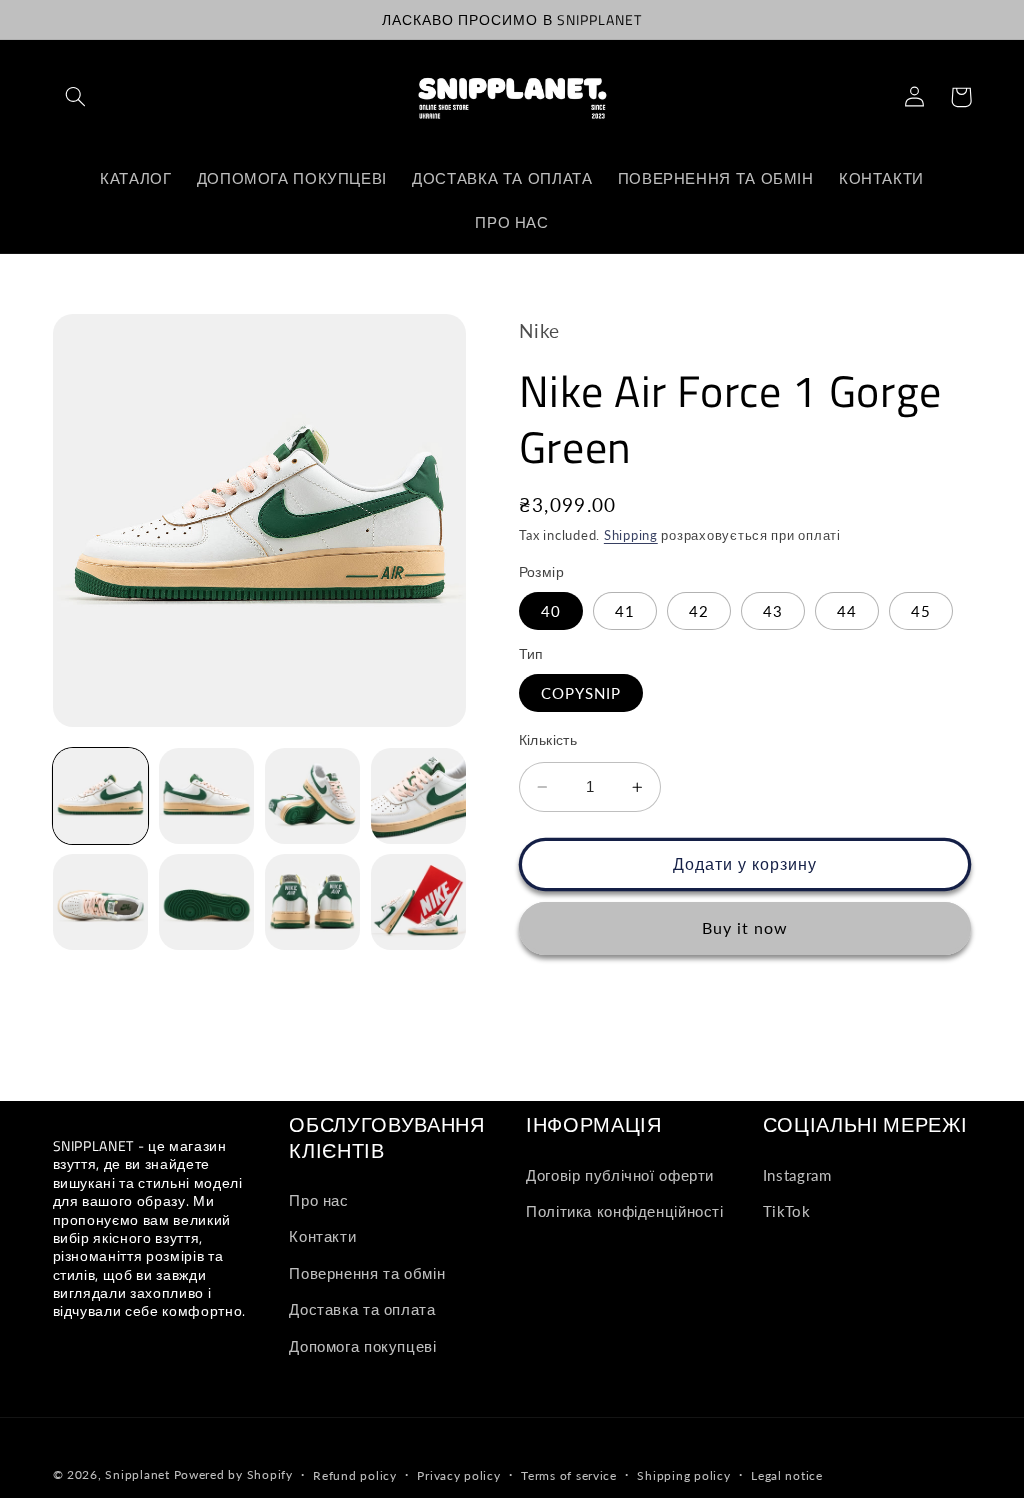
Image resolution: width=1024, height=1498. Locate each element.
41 (625, 611)
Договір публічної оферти (620, 1175)
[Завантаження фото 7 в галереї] (313, 902)
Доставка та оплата (362, 1309)
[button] (76, 97)
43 (773, 611)
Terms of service (569, 1475)
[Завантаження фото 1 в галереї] (101, 796)
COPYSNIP (581, 693)
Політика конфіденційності (625, 1211)
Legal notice (787, 1475)
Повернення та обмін (367, 1273)
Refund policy (355, 1475)
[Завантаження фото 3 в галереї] (313, 796)
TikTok (787, 1211)
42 (699, 611)
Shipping (631, 535)
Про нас (318, 1200)
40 (551, 611)
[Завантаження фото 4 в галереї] (419, 796)
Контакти (322, 1236)
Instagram (797, 1175)
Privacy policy (458, 1475)
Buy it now (745, 927)
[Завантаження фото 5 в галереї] (101, 902)
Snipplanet (137, 1474)
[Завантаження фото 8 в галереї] (419, 902)
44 (847, 611)
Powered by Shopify (233, 1474)
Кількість (548, 740)
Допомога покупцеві (362, 1346)
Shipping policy (683, 1475)
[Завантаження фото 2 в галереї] (207, 796)
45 (921, 611)
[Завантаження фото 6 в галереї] (207, 902)
